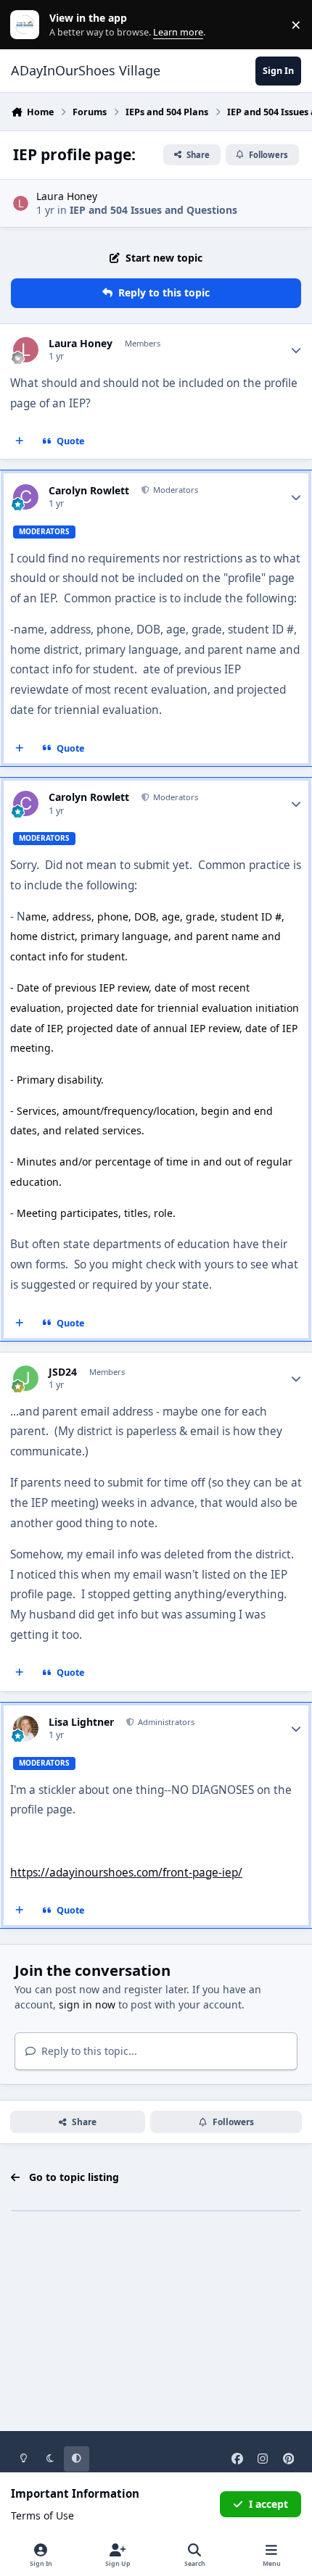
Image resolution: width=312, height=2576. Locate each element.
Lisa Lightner (81, 1722)
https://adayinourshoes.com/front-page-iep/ (126, 1873)
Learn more (28, 25)
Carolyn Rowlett (89, 491)
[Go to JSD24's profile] (26, 1378)
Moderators (175, 490)
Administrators (165, 1722)
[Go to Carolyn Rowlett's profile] (26, 497)
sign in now (87, 2004)
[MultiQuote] (20, 441)
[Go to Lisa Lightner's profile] (26, 1728)
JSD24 (63, 1372)
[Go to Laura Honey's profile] (21, 203)
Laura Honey (67, 196)
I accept (268, 2504)
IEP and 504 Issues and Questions (153, 210)
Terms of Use (42, 2515)
